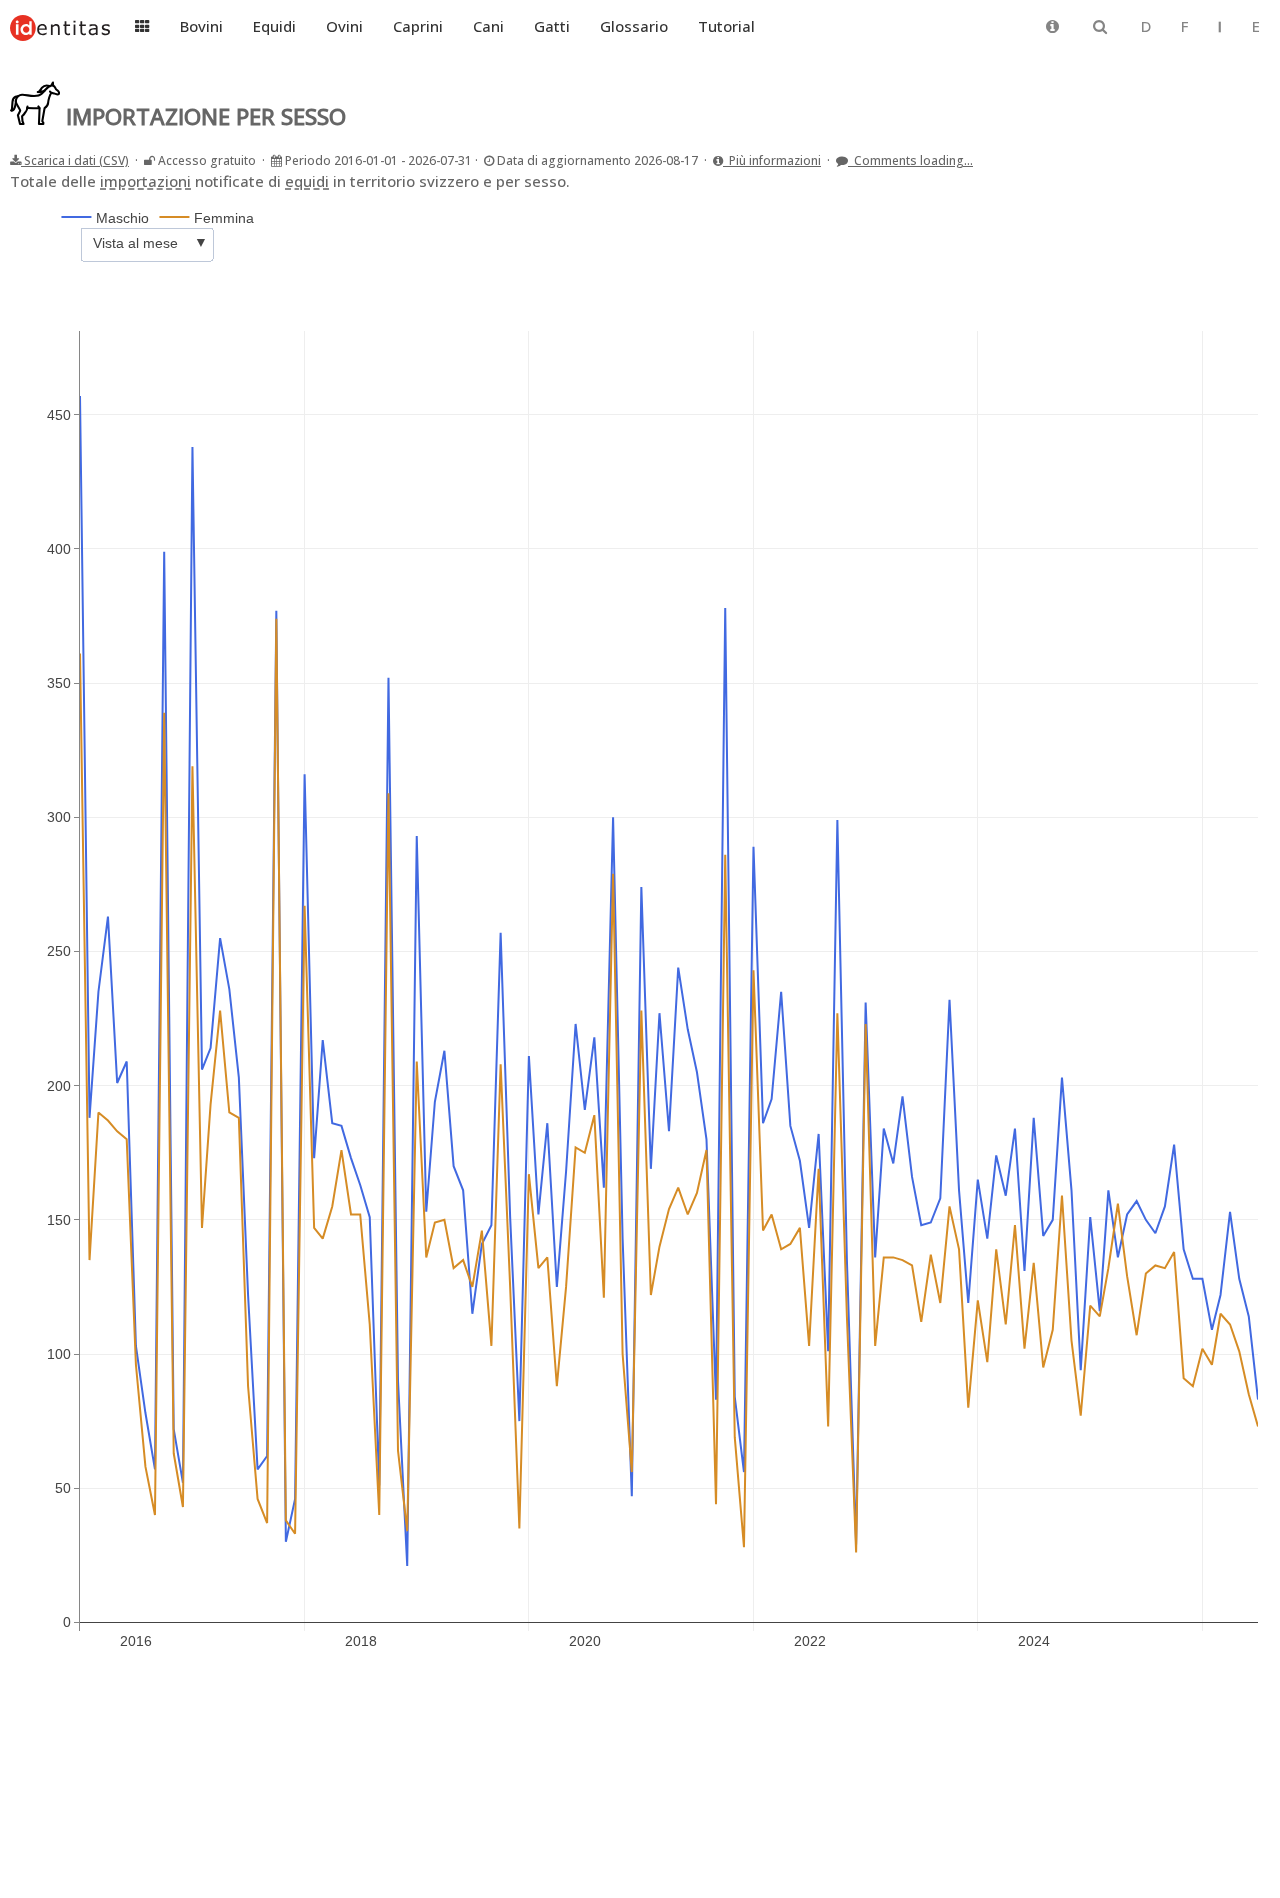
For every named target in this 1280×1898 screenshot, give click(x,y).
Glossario (634, 26)
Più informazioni (772, 160)
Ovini (344, 26)
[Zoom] (1093, 206)
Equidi (274, 26)
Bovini (201, 26)
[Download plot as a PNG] (1061, 206)
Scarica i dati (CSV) (75, 160)
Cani (488, 26)
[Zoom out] (1173, 206)
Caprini (418, 26)
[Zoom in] (1149, 206)
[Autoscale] (1197, 206)
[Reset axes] (1221, 206)
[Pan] (1117, 206)
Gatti (552, 26)
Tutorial (726, 26)
